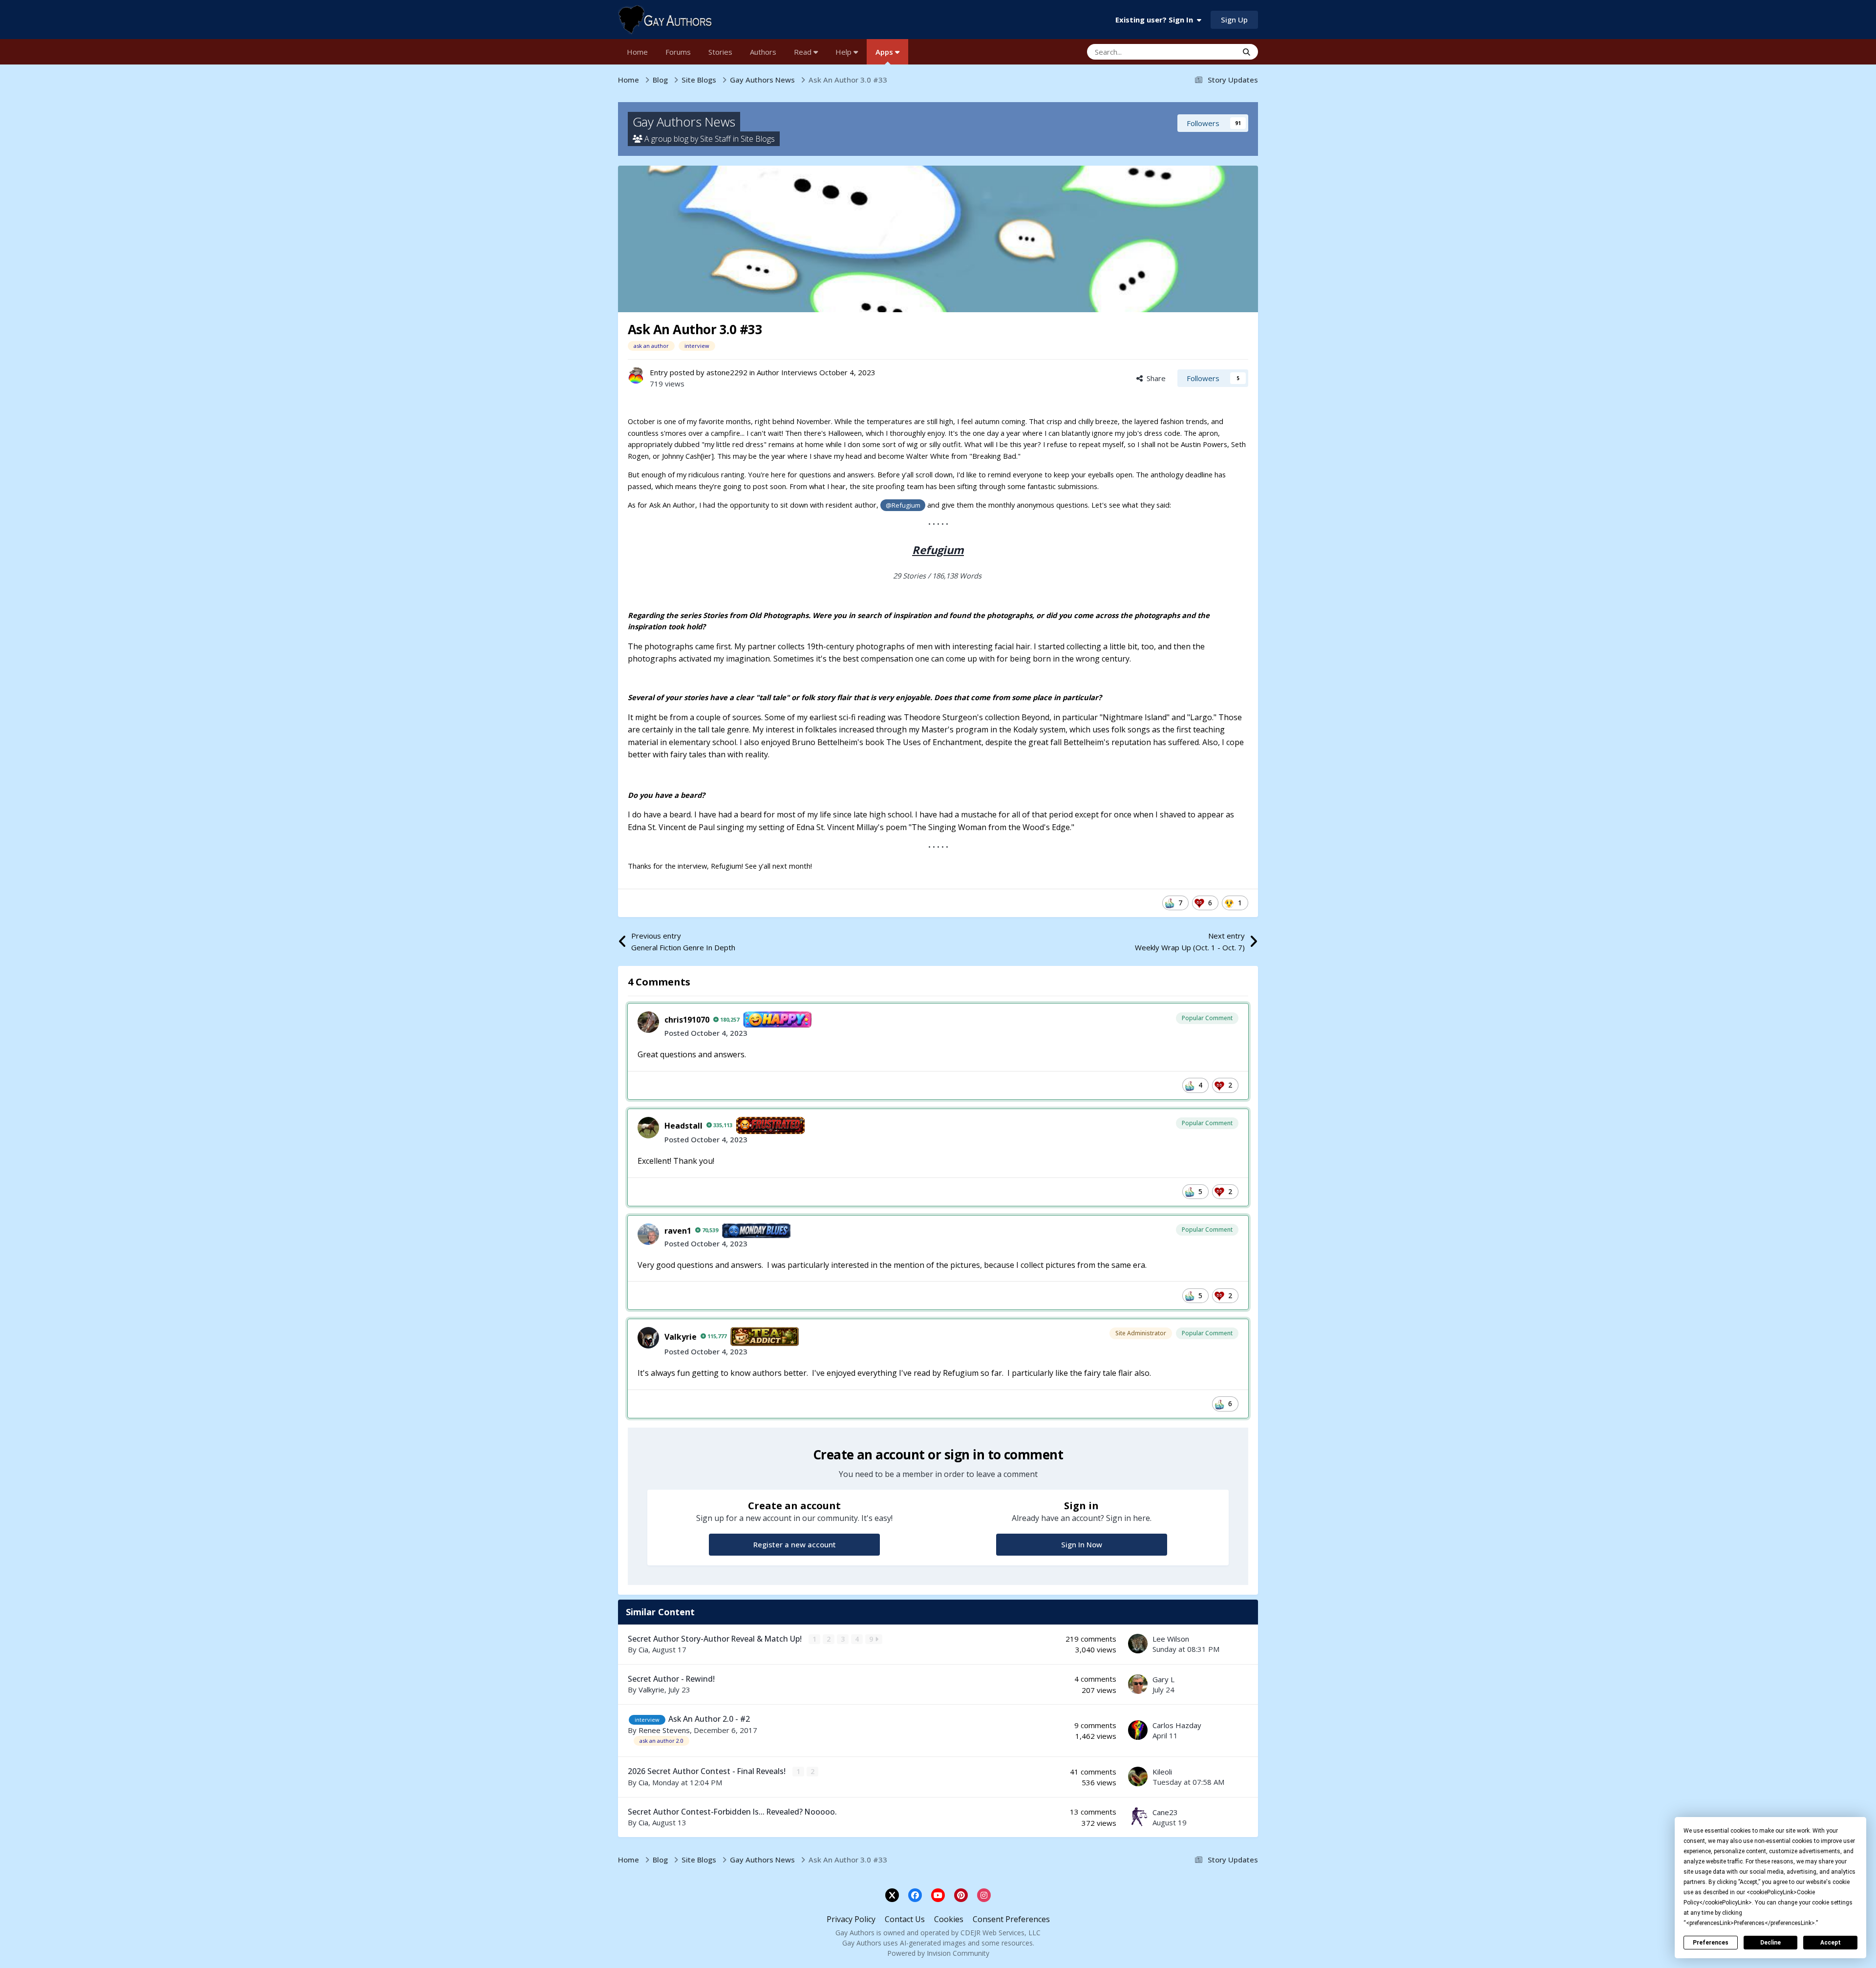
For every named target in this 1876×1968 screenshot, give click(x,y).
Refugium (938, 550)
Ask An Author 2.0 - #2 (709, 1719)
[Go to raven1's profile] (648, 1234)
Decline (1770, 1943)
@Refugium (903, 505)
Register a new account (795, 1544)
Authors (763, 52)
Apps (885, 52)
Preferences (1711, 1943)
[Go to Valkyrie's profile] (648, 1338)
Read (804, 52)
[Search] (1247, 52)
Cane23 (1165, 1812)
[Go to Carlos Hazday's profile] (1138, 1730)
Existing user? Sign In (1156, 20)
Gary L (1163, 1679)
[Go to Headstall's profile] (648, 1128)
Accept (1831, 1943)
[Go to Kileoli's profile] (1138, 1776)
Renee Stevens (664, 1730)
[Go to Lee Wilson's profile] (1138, 1644)
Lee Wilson (1171, 1639)
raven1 (678, 1231)
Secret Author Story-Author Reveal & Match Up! (716, 1639)
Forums (678, 52)
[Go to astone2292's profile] (636, 375)
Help (844, 52)
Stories (720, 52)
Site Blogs (758, 139)
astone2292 (727, 372)
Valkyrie (681, 1337)
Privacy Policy (851, 1919)
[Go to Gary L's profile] (1138, 1684)
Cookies (949, 1919)
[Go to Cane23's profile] (1138, 1817)
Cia (643, 1649)
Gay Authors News (684, 122)
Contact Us (905, 1919)
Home (637, 52)
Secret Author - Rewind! (671, 1679)
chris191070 (687, 1020)
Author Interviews (787, 372)
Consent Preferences (1011, 1919)
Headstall (683, 1126)
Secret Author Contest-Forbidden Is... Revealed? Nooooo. (732, 1812)
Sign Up (1234, 20)
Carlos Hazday (1177, 1725)
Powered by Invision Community (938, 1953)
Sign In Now (1082, 1544)
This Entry (1209, 52)
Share (1154, 378)
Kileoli (1162, 1772)
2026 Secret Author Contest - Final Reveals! (708, 1771)
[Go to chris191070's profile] (648, 1022)
